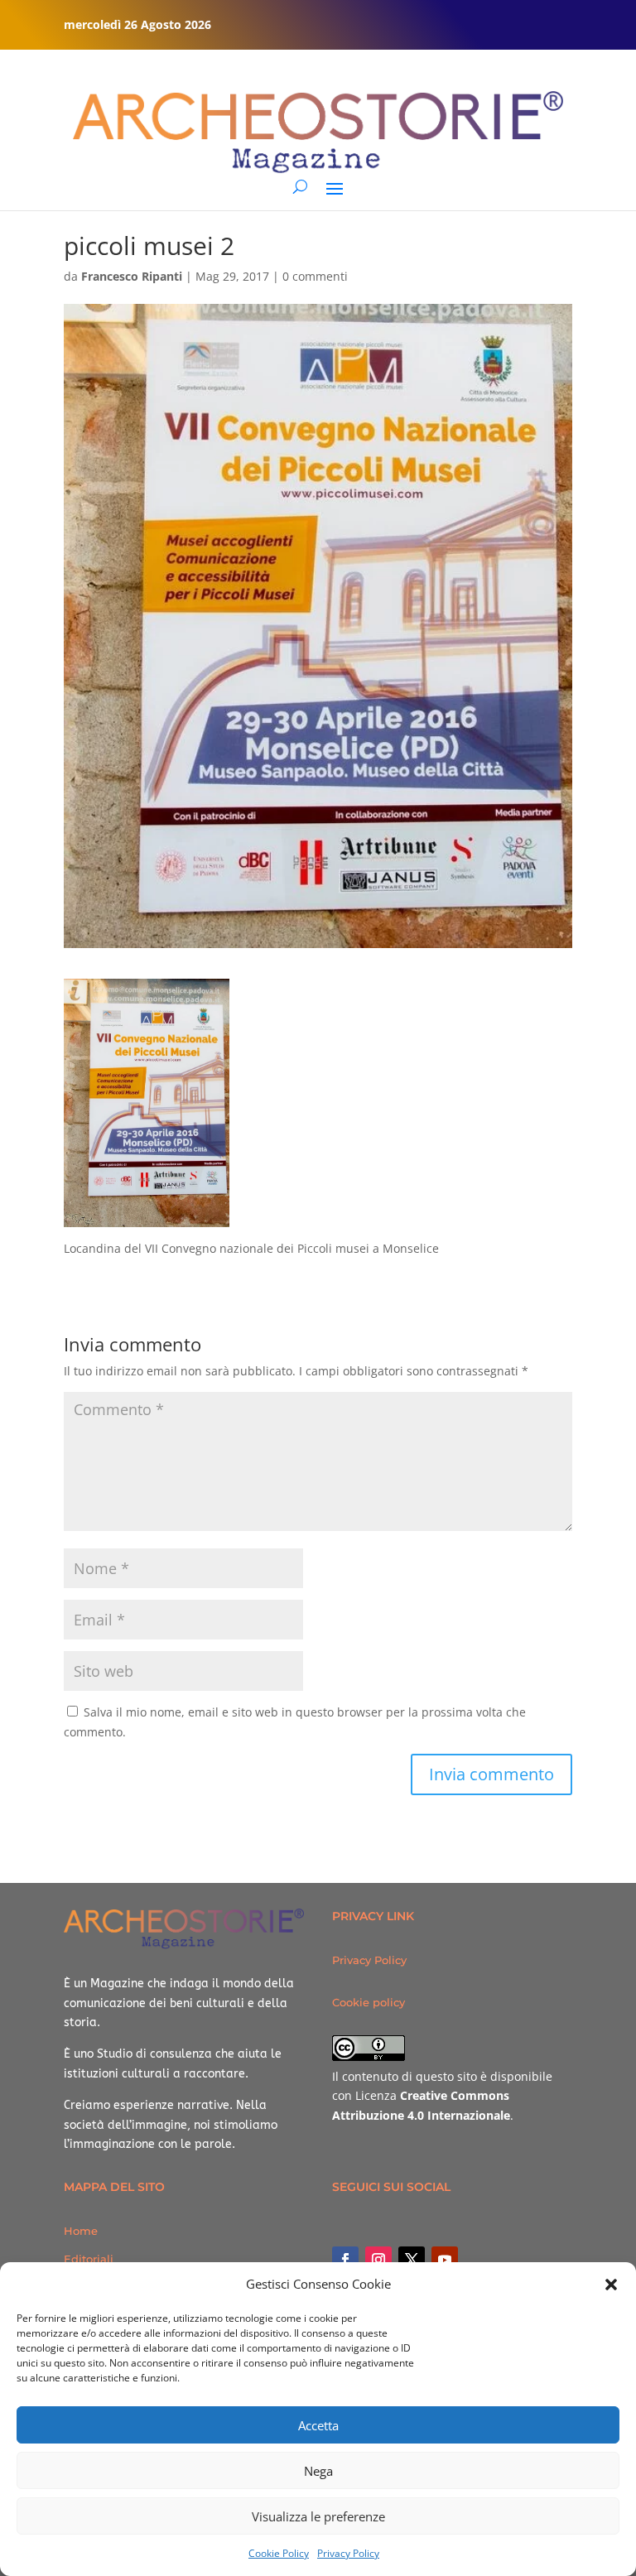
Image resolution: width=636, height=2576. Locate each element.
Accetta (318, 2425)
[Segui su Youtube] (445, 2260)
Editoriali (89, 2259)
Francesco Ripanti (132, 276)
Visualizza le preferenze (318, 2516)
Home (81, 2231)
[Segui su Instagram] (378, 2260)
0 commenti (315, 276)
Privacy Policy (348, 2553)
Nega (318, 2471)
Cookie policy (369, 2002)
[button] (611, 2285)
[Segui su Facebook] (345, 2260)
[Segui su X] (412, 2260)
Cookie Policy (279, 2553)
